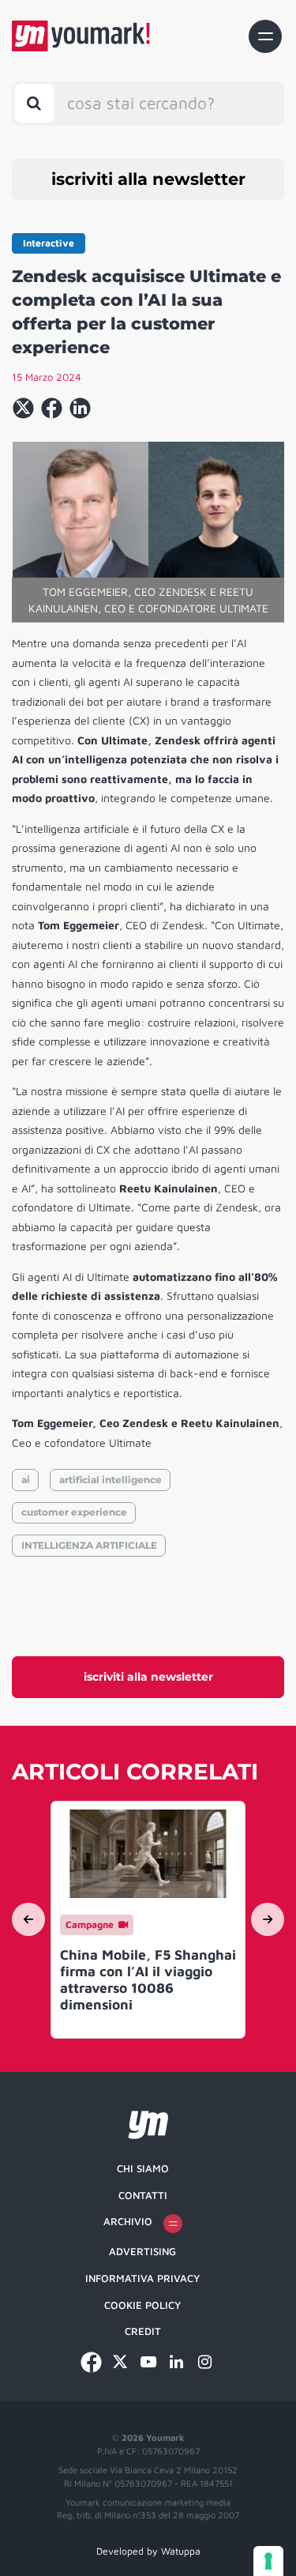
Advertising (142, 2251)
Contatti (143, 2195)
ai (26, 1480)
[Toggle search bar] (34, 103)
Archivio (128, 2221)
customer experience (74, 1512)
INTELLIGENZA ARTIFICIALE (89, 1545)
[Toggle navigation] (265, 36)
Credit (143, 2331)
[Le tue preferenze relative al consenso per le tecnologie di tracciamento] (268, 2561)
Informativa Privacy (142, 2278)
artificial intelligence (111, 1480)
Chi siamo (143, 2168)
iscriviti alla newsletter (148, 179)
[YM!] (81, 36)
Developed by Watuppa (148, 2551)
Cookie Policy (142, 2305)
